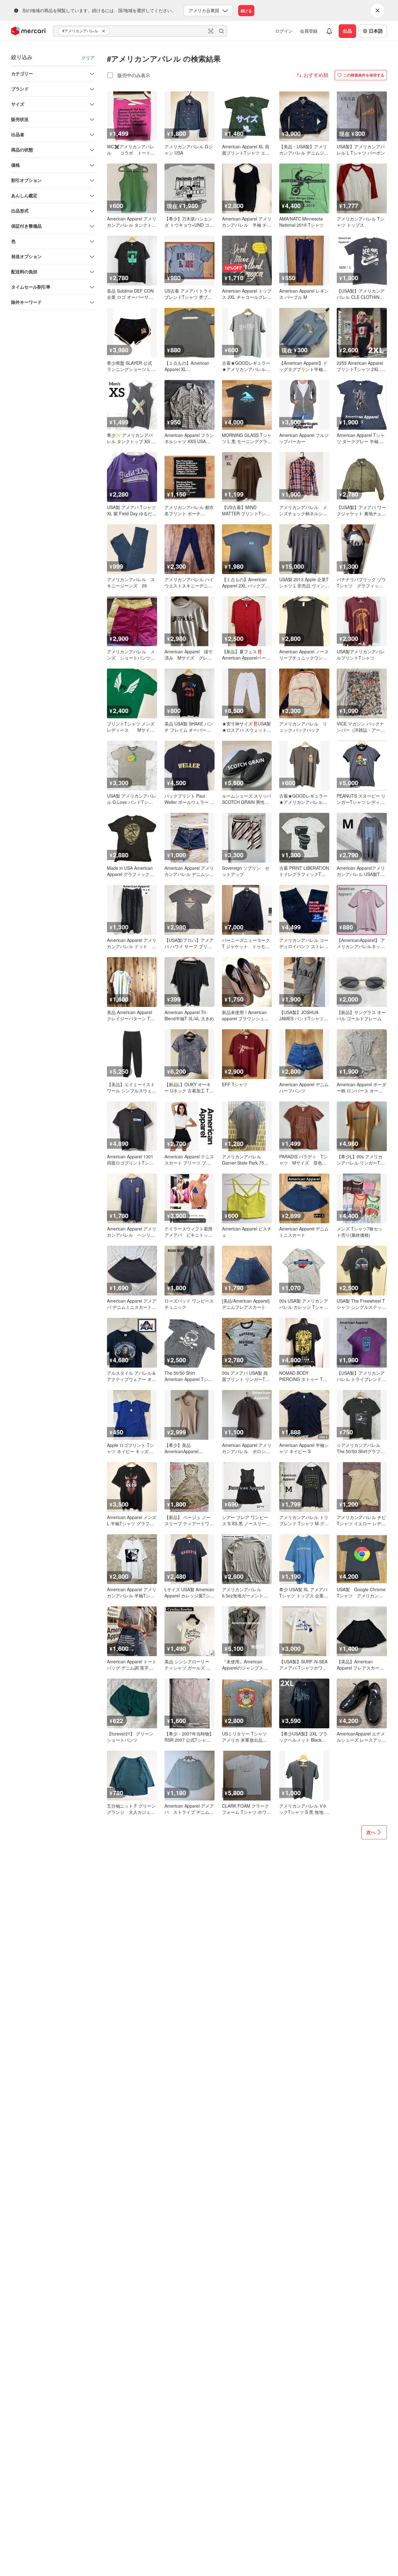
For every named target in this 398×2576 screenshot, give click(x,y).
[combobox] (140, 31)
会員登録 (309, 31)
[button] (104, 31)
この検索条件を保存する (364, 75)
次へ (371, 1832)
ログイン (284, 31)
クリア (88, 58)
